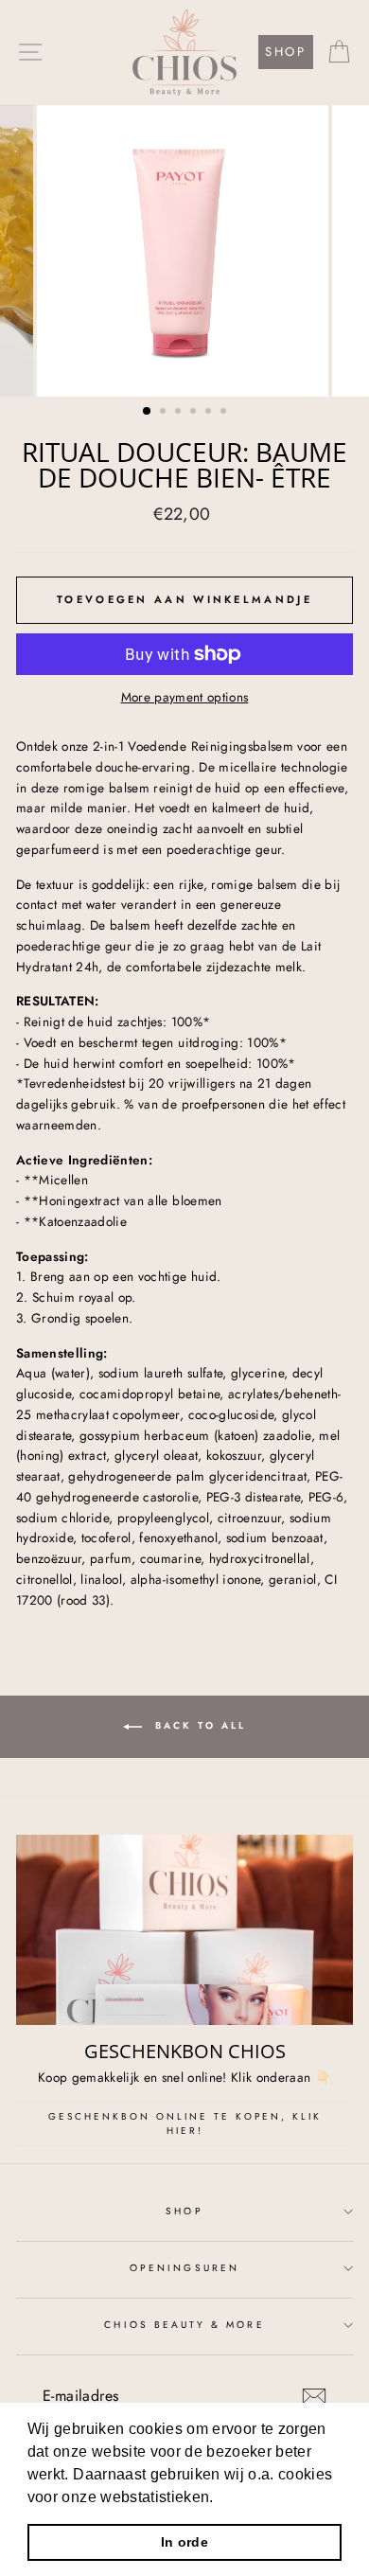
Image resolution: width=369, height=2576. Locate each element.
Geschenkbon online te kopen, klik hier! (185, 2123)
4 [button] (195, 413)
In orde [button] (184, 2542)
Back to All (198, 1726)
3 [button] (180, 413)
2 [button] (165, 413)
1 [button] (148, 412)
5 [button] (210, 413)
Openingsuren (184, 2268)
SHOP (285, 52)
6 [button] (225, 413)
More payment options (185, 697)
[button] (220, 2498)
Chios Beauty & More (184, 2325)
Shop (184, 2211)
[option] (184, 251)
